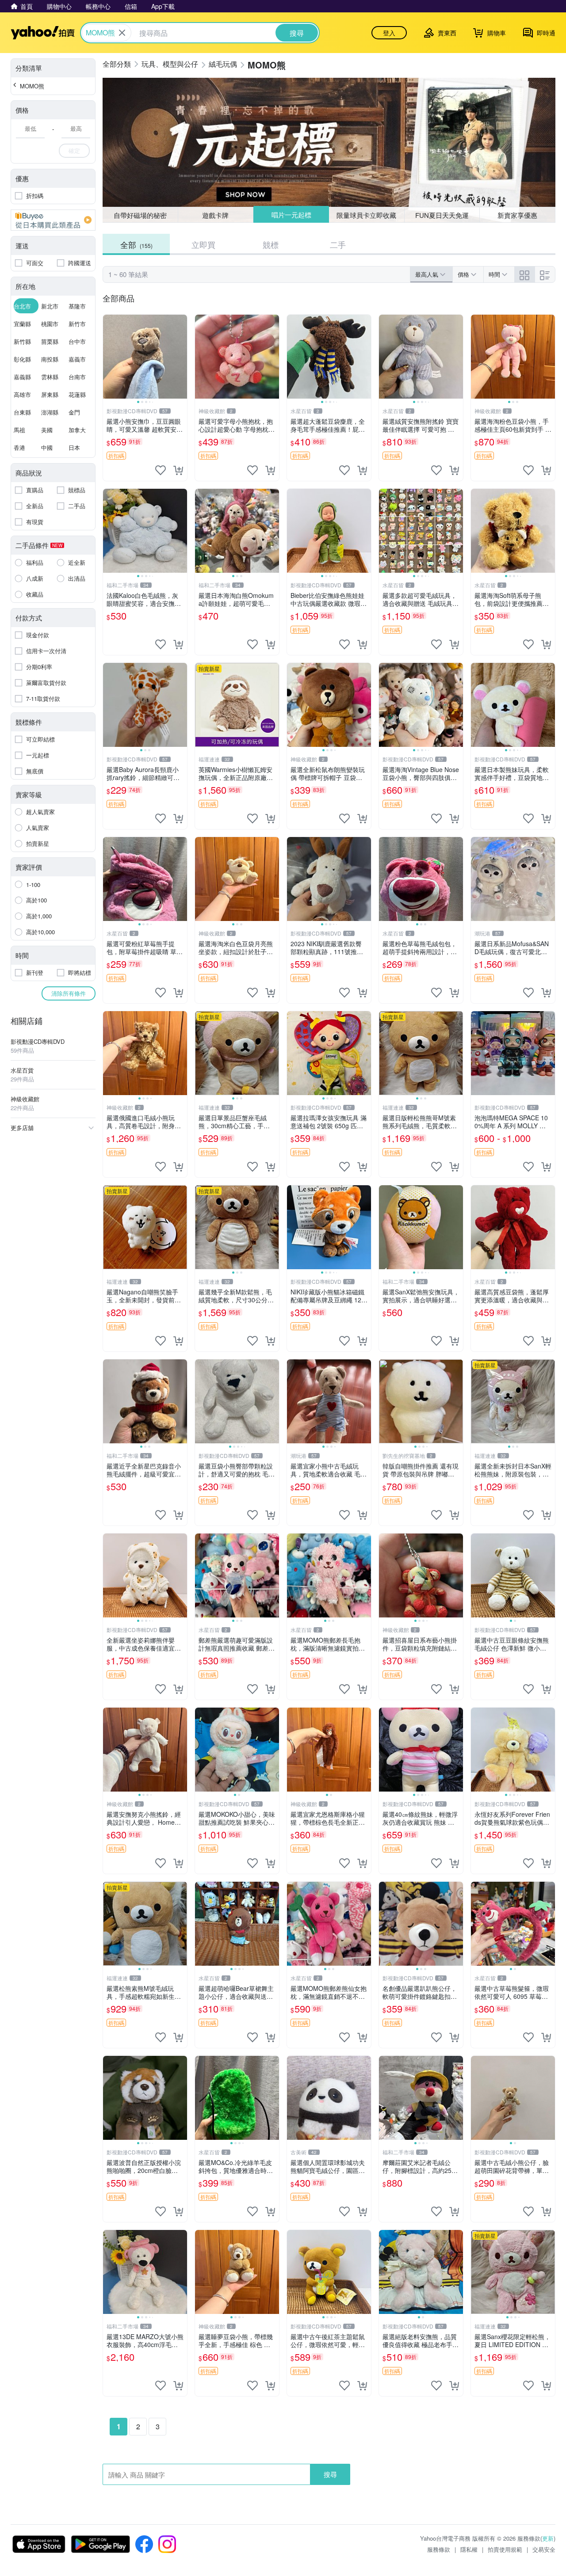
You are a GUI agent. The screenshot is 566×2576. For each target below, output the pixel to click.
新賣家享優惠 (517, 215)
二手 (338, 244)
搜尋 (330, 2474)
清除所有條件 (69, 993)
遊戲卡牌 (215, 215)
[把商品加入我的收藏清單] (161, 470)
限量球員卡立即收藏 (367, 215)
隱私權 (469, 2549)
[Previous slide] (109, 357)
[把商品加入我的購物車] (178, 470)
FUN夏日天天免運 (442, 215)
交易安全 (544, 2549)
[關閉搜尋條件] (122, 33)
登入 (389, 33)
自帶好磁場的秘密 (140, 215)
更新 (548, 2538)
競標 (271, 244)
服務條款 (439, 2549)
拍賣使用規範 (505, 2549)
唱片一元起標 (291, 215)
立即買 (203, 244)
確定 (74, 150)
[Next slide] (181, 357)
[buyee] (53, 220)
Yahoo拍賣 (43, 33)
